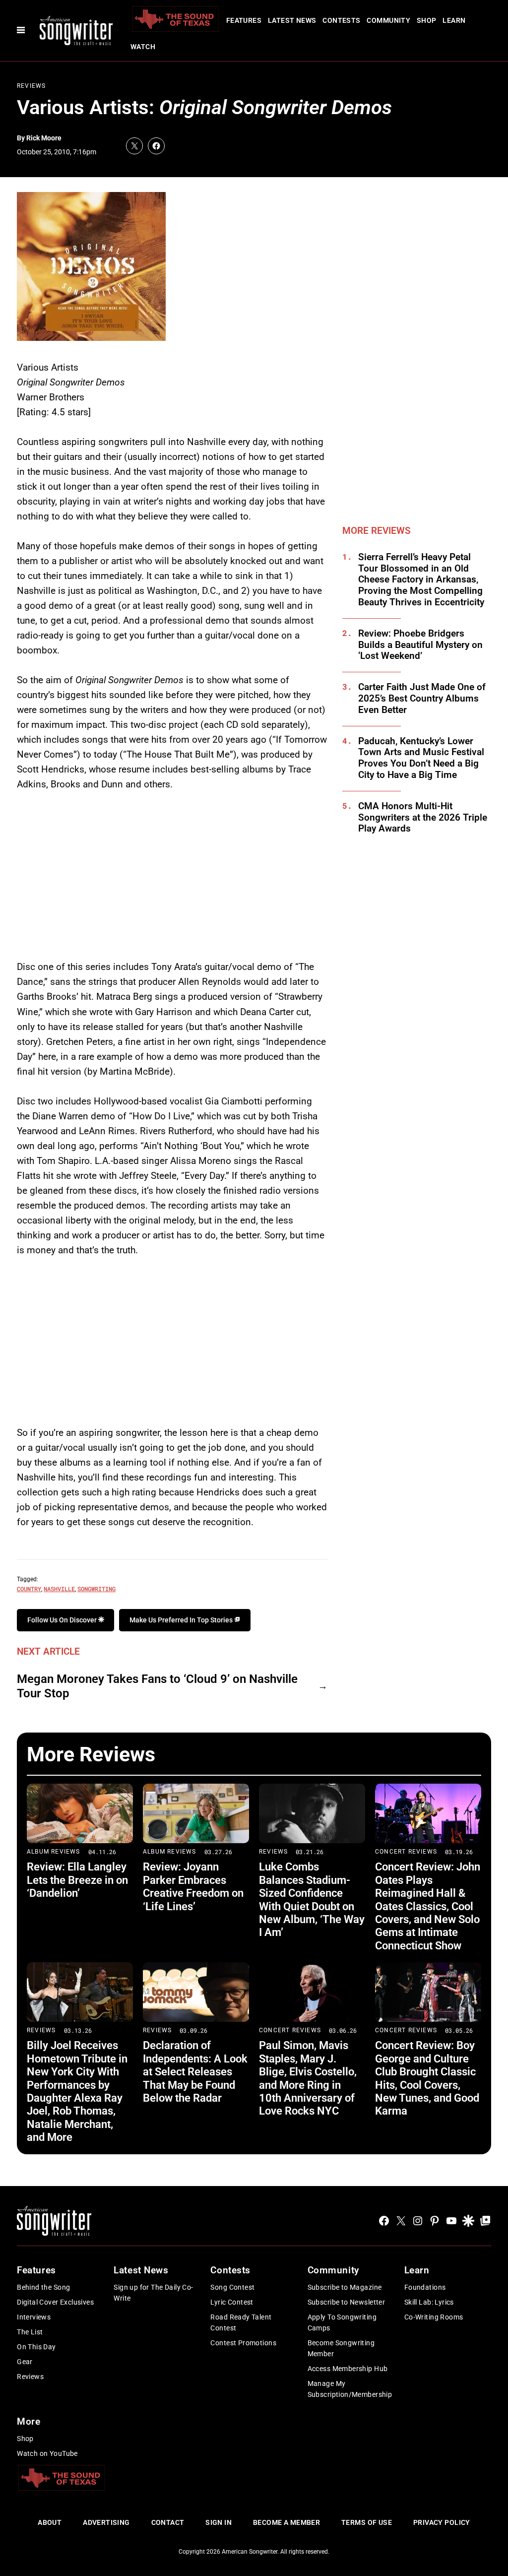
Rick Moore (44, 138)
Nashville (59, 1589)
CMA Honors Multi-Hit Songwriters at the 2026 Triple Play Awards (423, 818)
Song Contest (232, 2287)
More (29, 2421)
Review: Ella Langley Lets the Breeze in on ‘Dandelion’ (77, 1880)
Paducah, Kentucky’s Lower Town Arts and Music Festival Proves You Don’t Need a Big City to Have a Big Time (421, 758)
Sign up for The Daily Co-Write (154, 2293)
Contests (341, 20)
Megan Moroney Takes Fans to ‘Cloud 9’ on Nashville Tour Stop (157, 1686)
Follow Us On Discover (63, 1620)
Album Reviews (54, 1852)
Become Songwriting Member (341, 2348)
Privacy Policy (442, 2522)
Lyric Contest (232, 2302)
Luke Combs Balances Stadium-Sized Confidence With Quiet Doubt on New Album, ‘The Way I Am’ (312, 1900)
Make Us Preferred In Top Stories (182, 1620)
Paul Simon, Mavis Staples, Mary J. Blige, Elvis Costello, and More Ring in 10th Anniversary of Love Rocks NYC (308, 2078)
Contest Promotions (243, 2343)
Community (388, 20)
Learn (454, 20)
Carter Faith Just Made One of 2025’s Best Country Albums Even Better (422, 699)
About (50, 2522)
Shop (427, 20)
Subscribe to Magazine (345, 2287)
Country (29, 1589)
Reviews (31, 86)
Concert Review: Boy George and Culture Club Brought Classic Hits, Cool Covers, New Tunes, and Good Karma (427, 2078)
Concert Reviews (406, 1852)
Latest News (292, 20)
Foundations (425, 2287)
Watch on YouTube (47, 2453)
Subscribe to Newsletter (347, 2302)
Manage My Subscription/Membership (350, 2389)
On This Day (36, 2347)
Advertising (106, 2522)
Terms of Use (367, 2522)
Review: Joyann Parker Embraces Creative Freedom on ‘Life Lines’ (193, 1886)
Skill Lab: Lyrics (429, 2302)
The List (30, 2332)
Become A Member (286, 2522)
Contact (168, 2522)
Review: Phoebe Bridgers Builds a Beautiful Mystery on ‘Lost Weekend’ (420, 645)
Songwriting (96, 1589)
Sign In (219, 2522)
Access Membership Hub (348, 2369)
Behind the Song (43, 2287)
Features (244, 20)
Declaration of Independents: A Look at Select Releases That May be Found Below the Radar (195, 2072)
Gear (25, 2362)
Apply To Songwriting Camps (342, 2322)
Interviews (34, 2317)
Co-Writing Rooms (434, 2317)
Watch (143, 47)
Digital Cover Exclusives (55, 2302)
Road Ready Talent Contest (241, 2322)
